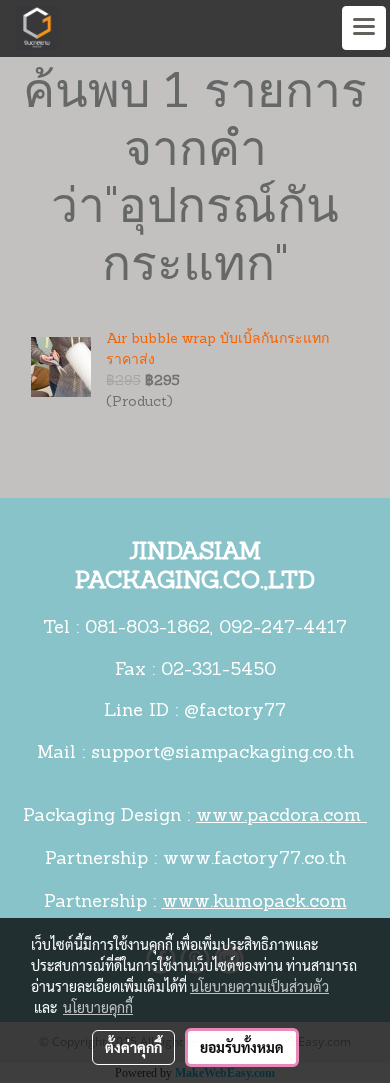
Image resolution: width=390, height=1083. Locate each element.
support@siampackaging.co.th (222, 754)
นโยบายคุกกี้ (98, 1007)
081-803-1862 (147, 629)
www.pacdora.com (281, 817)
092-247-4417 (283, 629)
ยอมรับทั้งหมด (242, 1047)
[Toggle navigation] (364, 28)
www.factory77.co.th (254, 860)
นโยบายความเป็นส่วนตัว (259, 986)
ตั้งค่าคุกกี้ (133, 1047)
